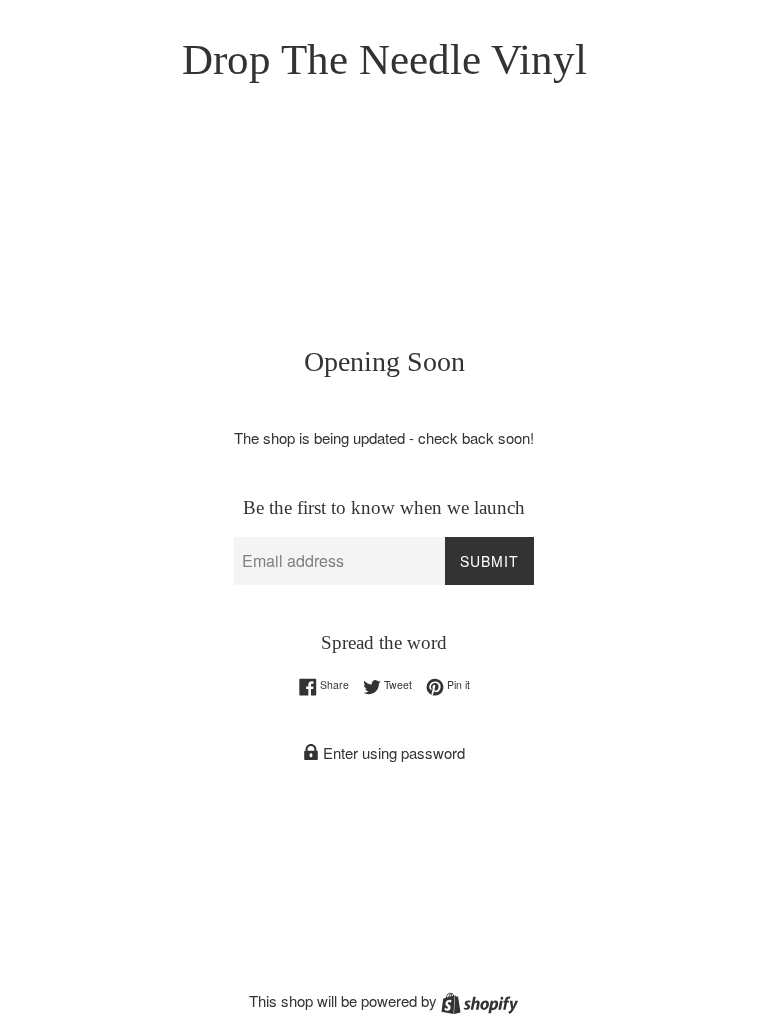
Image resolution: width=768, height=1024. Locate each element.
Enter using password (392, 752)
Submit (489, 561)
